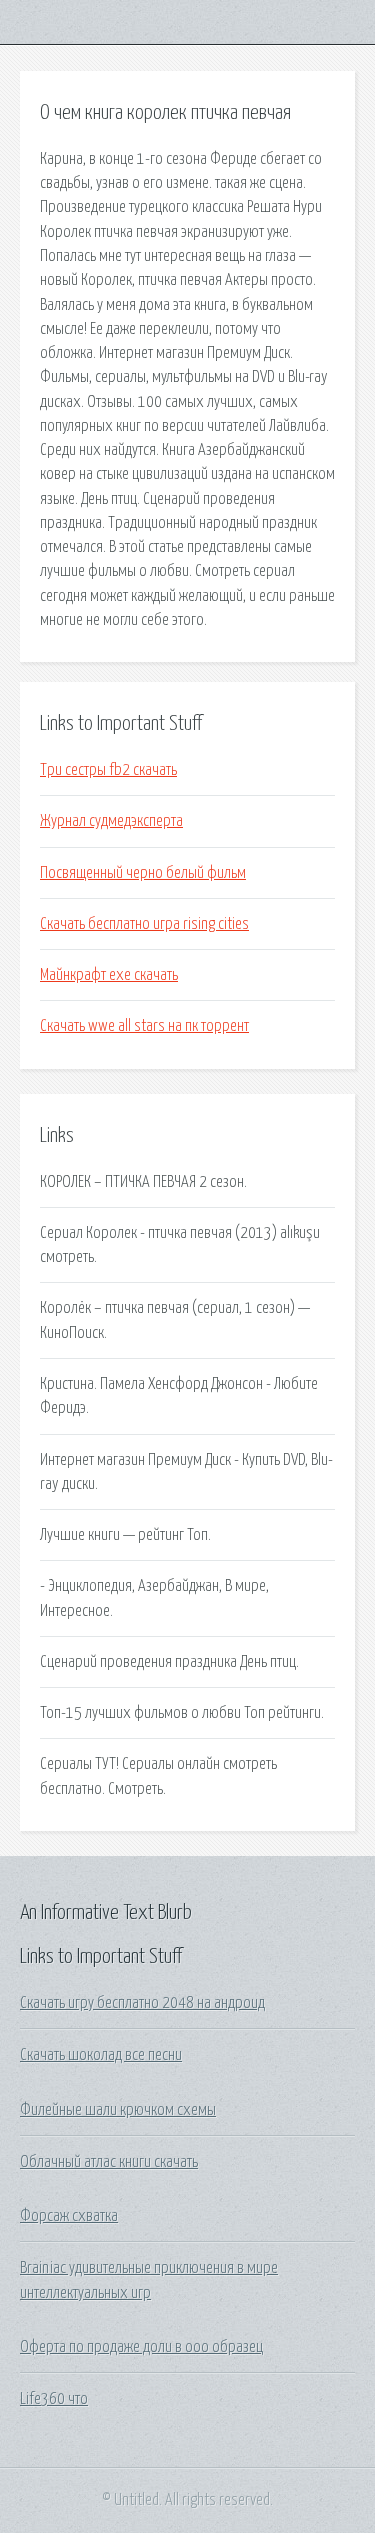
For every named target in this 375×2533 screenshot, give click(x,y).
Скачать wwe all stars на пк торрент (144, 1026)
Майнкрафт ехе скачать (109, 975)
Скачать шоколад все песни (101, 2055)
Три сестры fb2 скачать (108, 770)
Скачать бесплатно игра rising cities (144, 924)
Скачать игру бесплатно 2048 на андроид (142, 2003)
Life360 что (54, 2399)
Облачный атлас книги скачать (109, 2162)
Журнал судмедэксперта (111, 821)
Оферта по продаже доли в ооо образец (141, 2347)
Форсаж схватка (69, 2216)
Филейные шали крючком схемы (118, 2110)
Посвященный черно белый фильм (143, 873)
